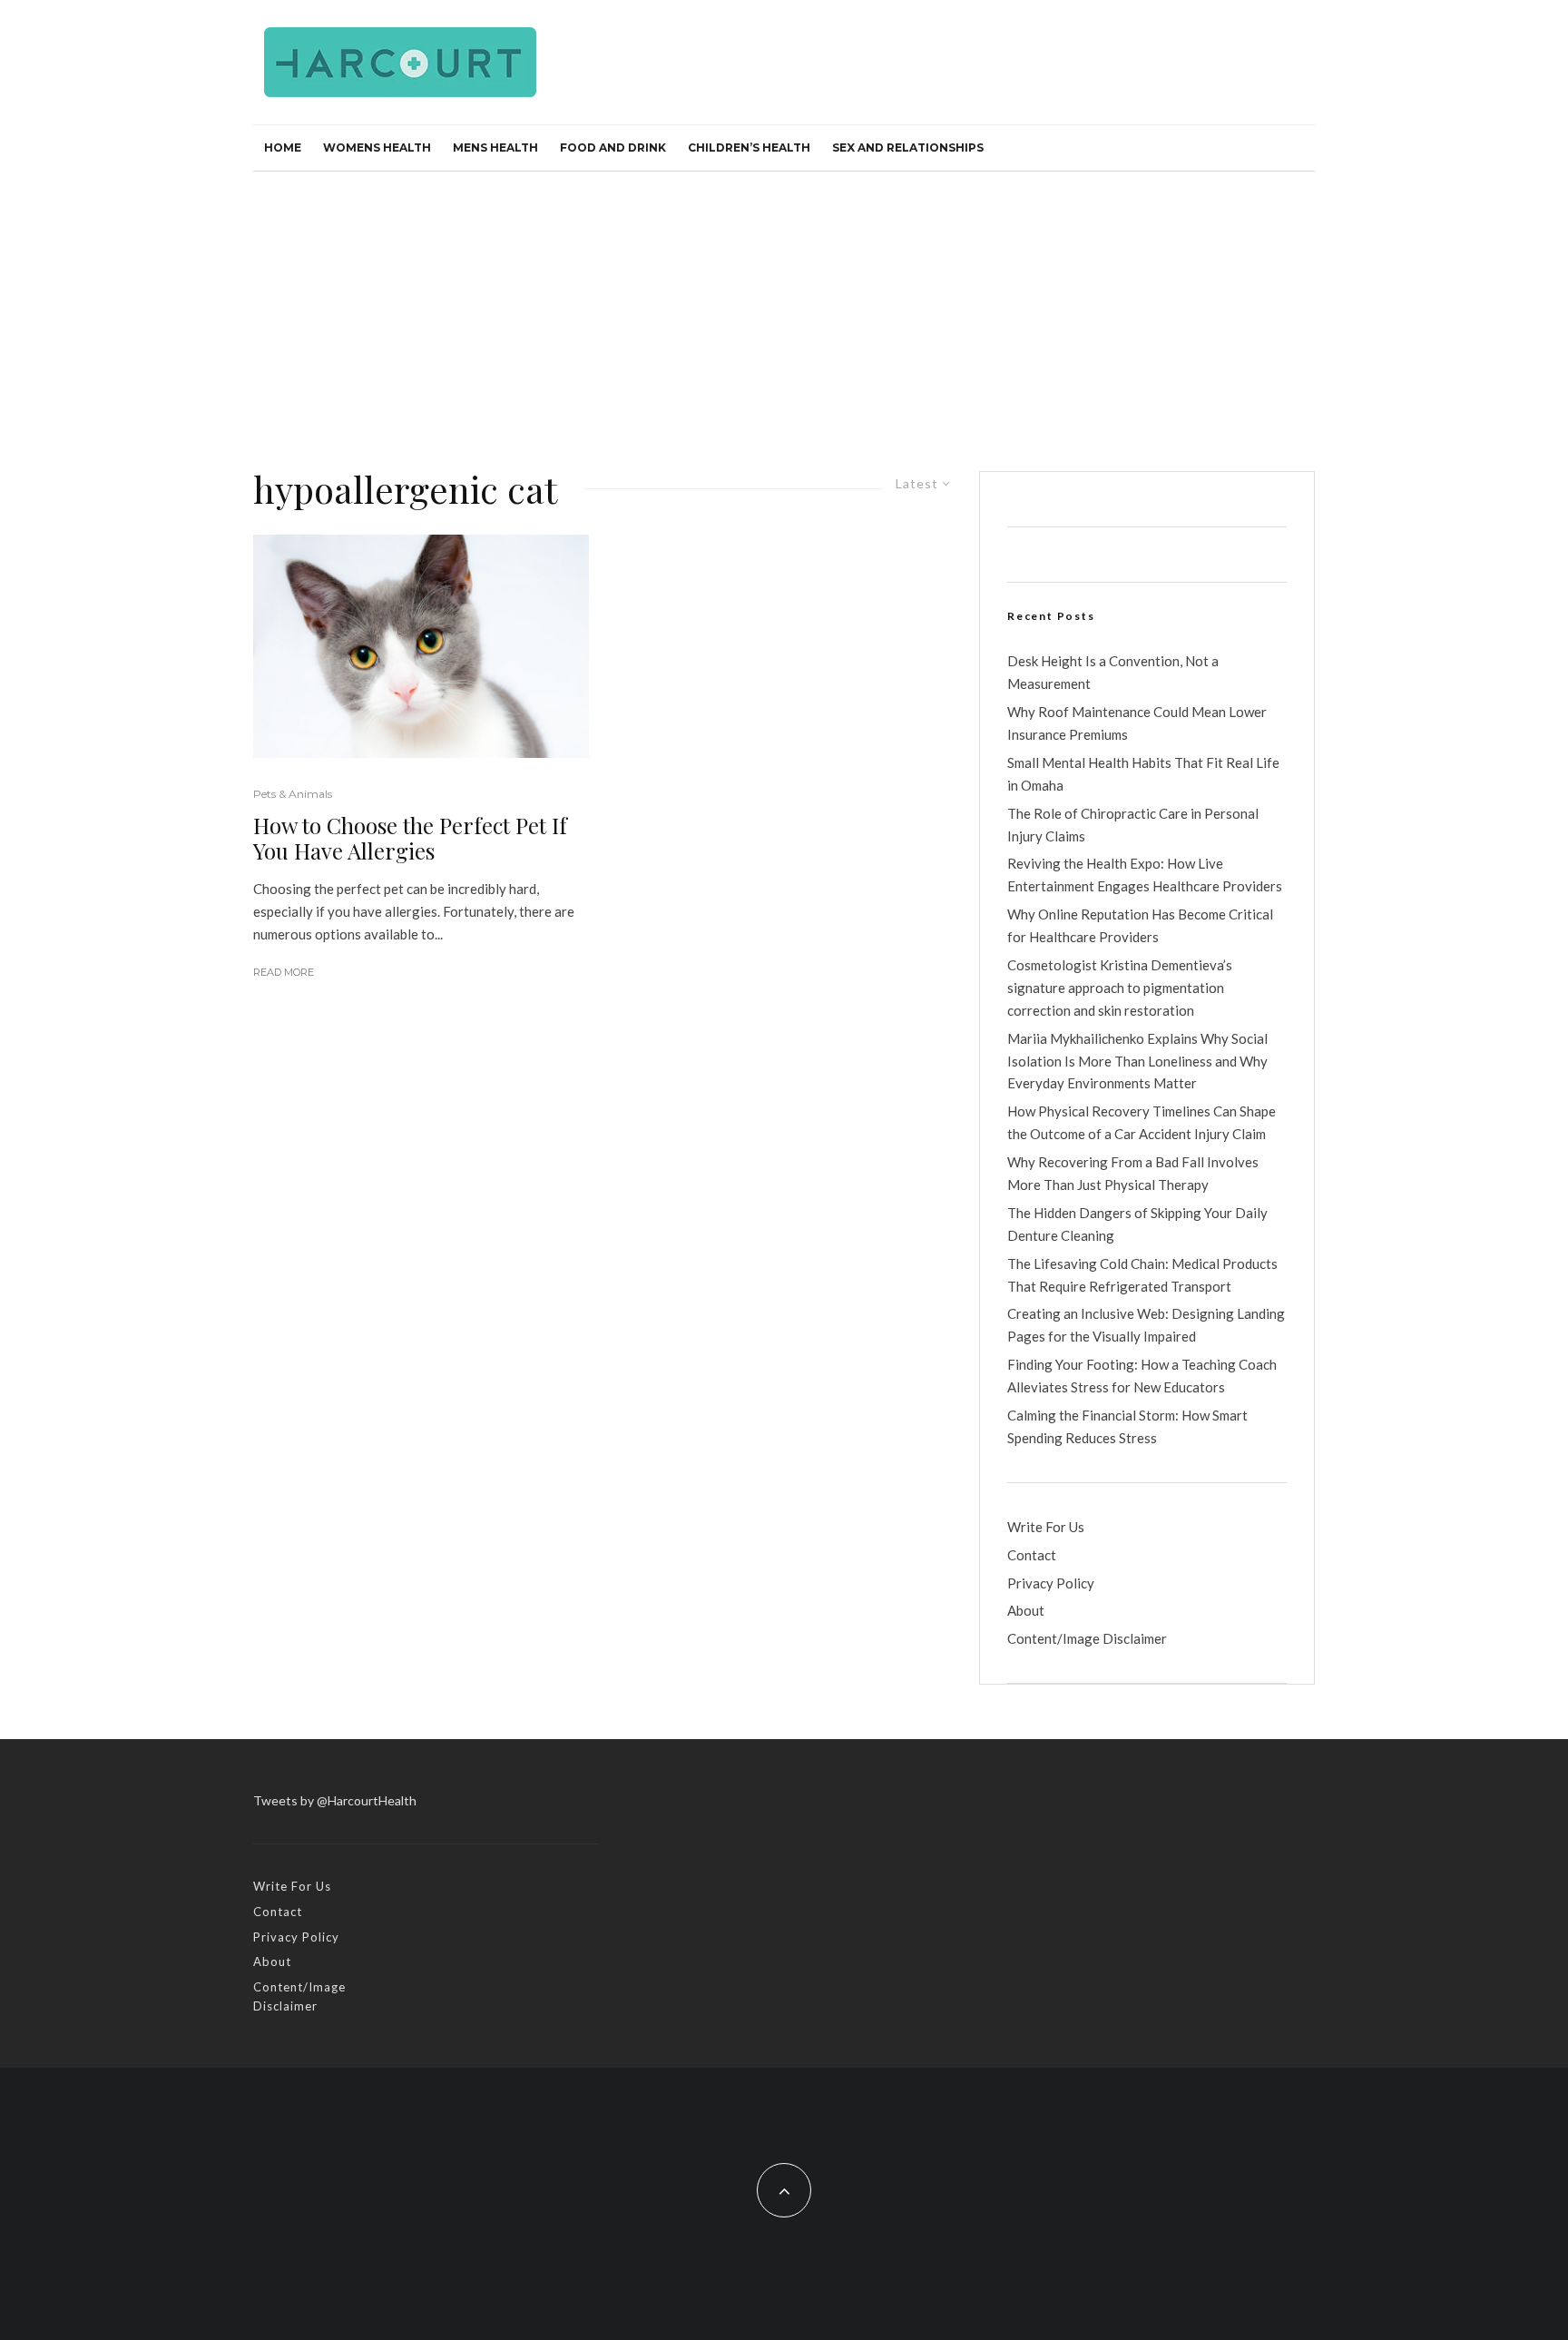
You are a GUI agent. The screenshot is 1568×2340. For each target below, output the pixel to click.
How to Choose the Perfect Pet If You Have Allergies (410, 839)
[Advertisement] (784, 308)
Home (283, 147)
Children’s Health (749, 147)
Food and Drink (613, 147)
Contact (1032, 1555)
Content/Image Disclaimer (1087, 1638)
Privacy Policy (1051, 1583)
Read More (284, 972)
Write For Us (1046, 1527)
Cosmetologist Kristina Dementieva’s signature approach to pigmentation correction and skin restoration (1120, 988)
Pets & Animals (293, 794)
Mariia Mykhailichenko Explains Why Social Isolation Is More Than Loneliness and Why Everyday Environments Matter (1137, 1061)
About (1026, 1610)
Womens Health (377, 147)
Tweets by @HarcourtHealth (335, 1800)
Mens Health (495, 147)
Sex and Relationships (908, 147)
